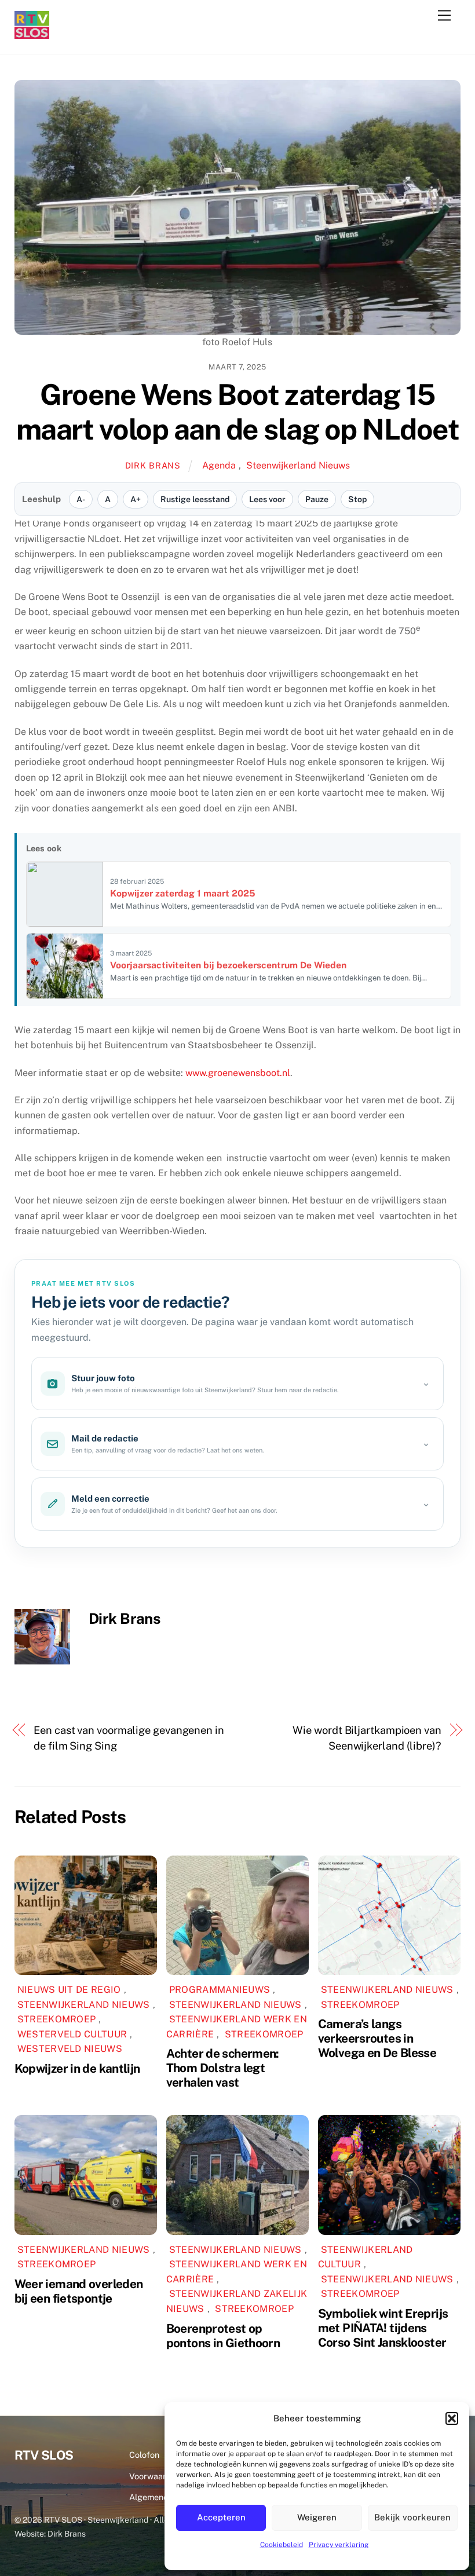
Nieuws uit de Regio (69, 1990)
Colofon (144, 2455)
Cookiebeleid (282, 2545)
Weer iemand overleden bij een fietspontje (79, 2291)
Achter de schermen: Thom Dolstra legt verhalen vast (223, 2068)
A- (81, 499)
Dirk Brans (153, 465)
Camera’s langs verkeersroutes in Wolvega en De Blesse (377, 2038)
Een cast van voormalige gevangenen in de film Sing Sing (129, 1738)
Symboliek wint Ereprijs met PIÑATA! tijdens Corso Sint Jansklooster (383, 2328)
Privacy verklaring (339, 2545)
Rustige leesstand (195, 499)
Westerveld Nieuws (70, 2049)
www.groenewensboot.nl (238, 1073)
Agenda (219, 465)
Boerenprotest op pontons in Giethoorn (223, 2336)
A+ (136, 499)
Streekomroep (57, 2019)
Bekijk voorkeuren (412, 2517)
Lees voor (267, 499)
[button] (452, 2418)
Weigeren (317, 2517)
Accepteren (221, 2517)
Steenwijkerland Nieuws (298, 465)
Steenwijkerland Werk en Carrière (237, 2272)
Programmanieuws (220, 1990)
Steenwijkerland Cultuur (366, 2257)
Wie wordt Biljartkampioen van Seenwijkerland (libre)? (367, 1738)
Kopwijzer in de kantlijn (77, 2068)
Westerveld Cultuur (72, 2034)
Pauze (317, 499)
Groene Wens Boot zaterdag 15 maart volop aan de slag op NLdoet (238, 412)
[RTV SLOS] (32, 34)
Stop (357, 499)
